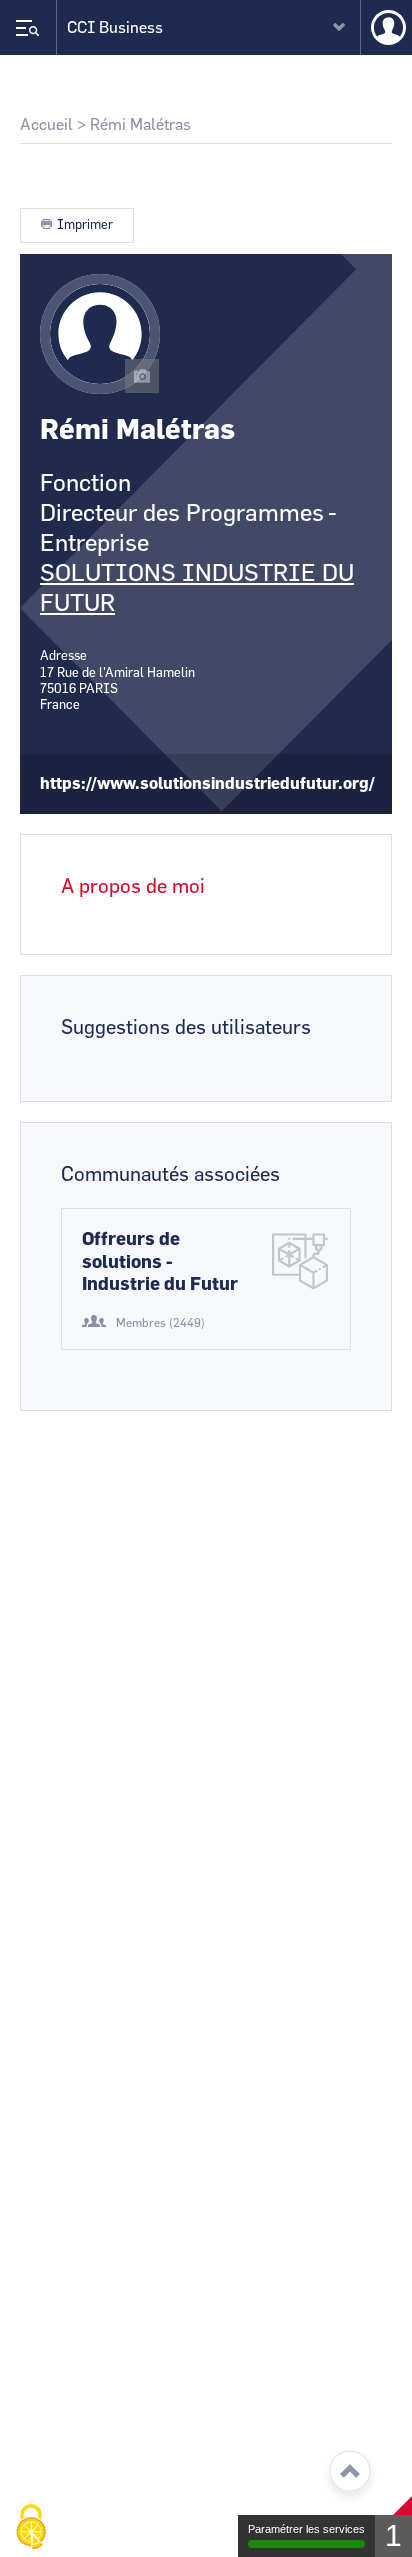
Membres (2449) (160, 1323)
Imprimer (85, 225)
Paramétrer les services (306, 2529)
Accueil (46, 125)
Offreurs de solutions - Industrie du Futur (160, 1262)
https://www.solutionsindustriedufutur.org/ (207, 784)
